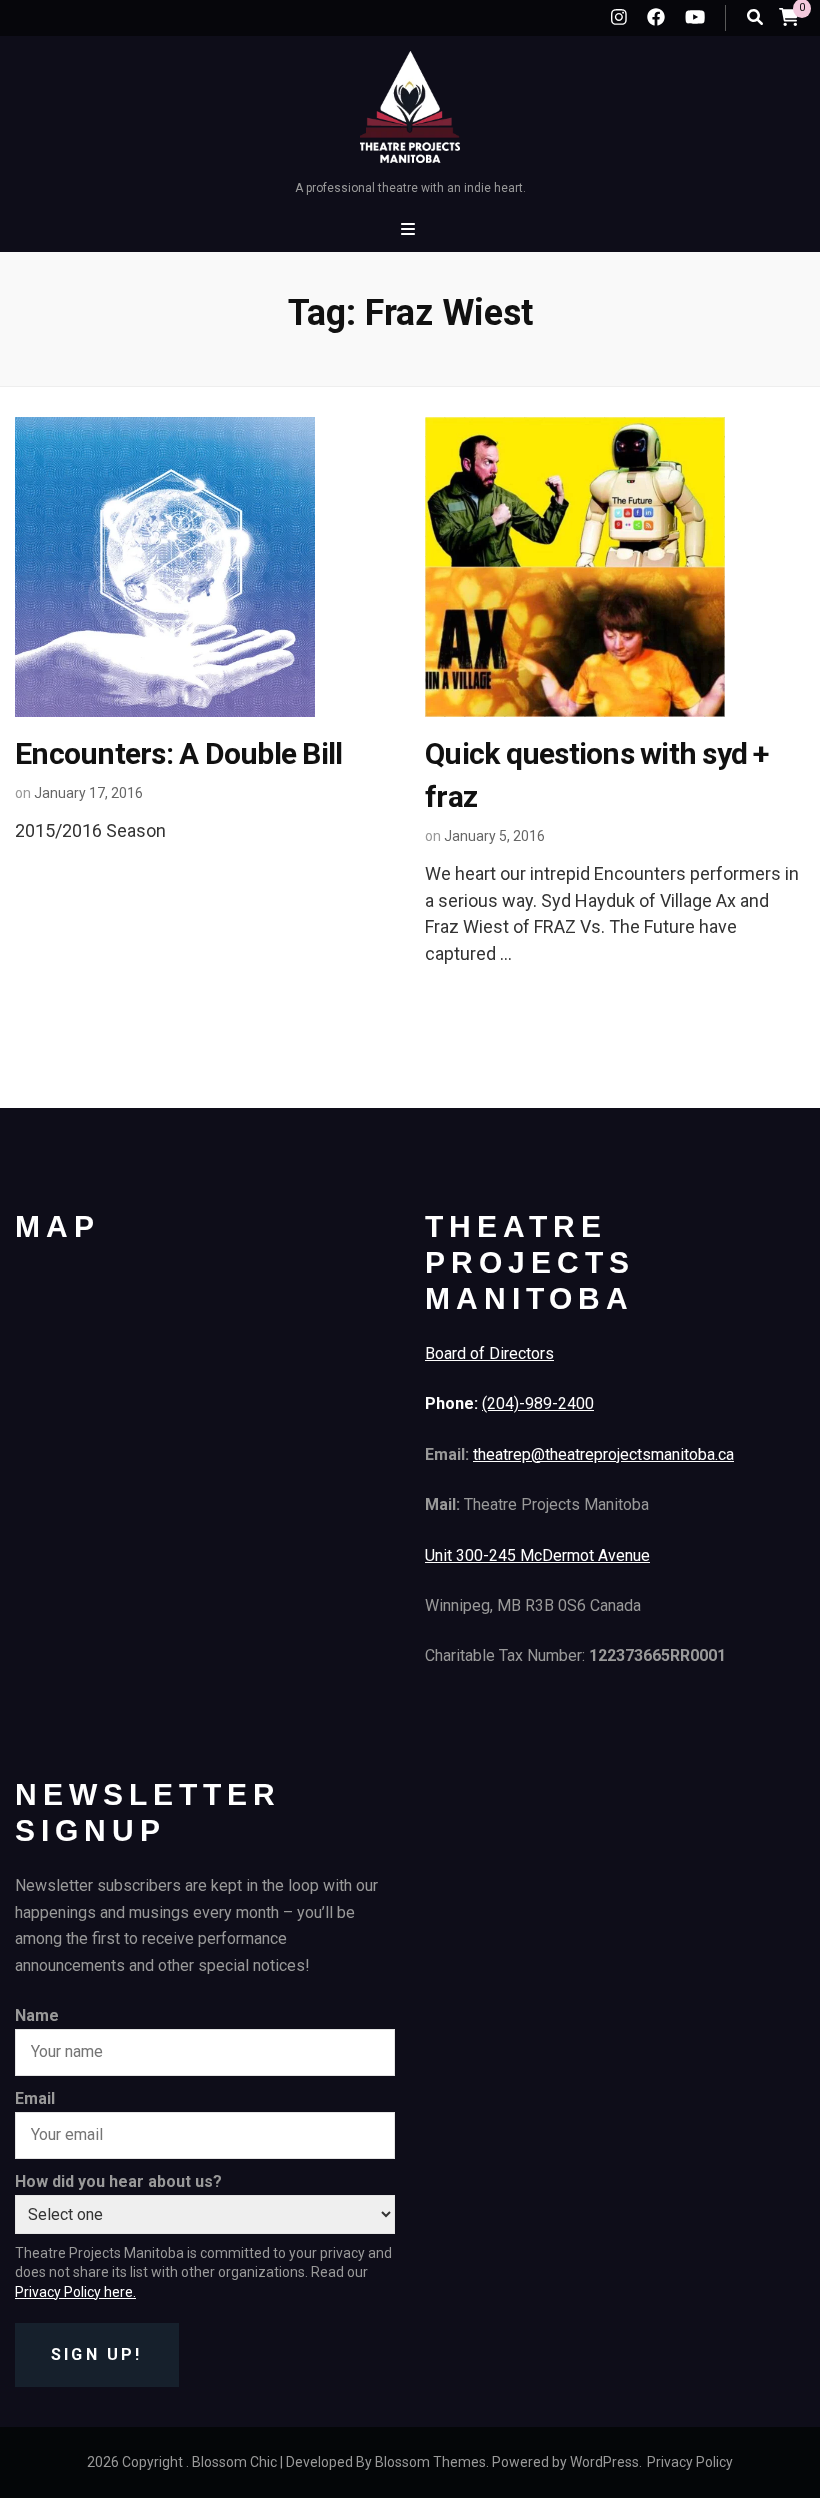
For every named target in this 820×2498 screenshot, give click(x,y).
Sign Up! (97, 2354)
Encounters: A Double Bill (178, 753)
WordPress (604, 2462)
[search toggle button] (755, 17)
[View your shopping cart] (789, 16)
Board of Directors (489, 1353)
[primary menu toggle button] (410, 229)
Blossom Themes (430, 2462)
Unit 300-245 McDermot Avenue (537, 1555)
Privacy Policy (690, 2462)
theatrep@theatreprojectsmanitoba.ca (603, 1454)
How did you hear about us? (118, 2181)
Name (37, 2015)
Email (35, 2098)
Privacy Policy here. (75, 2292)
